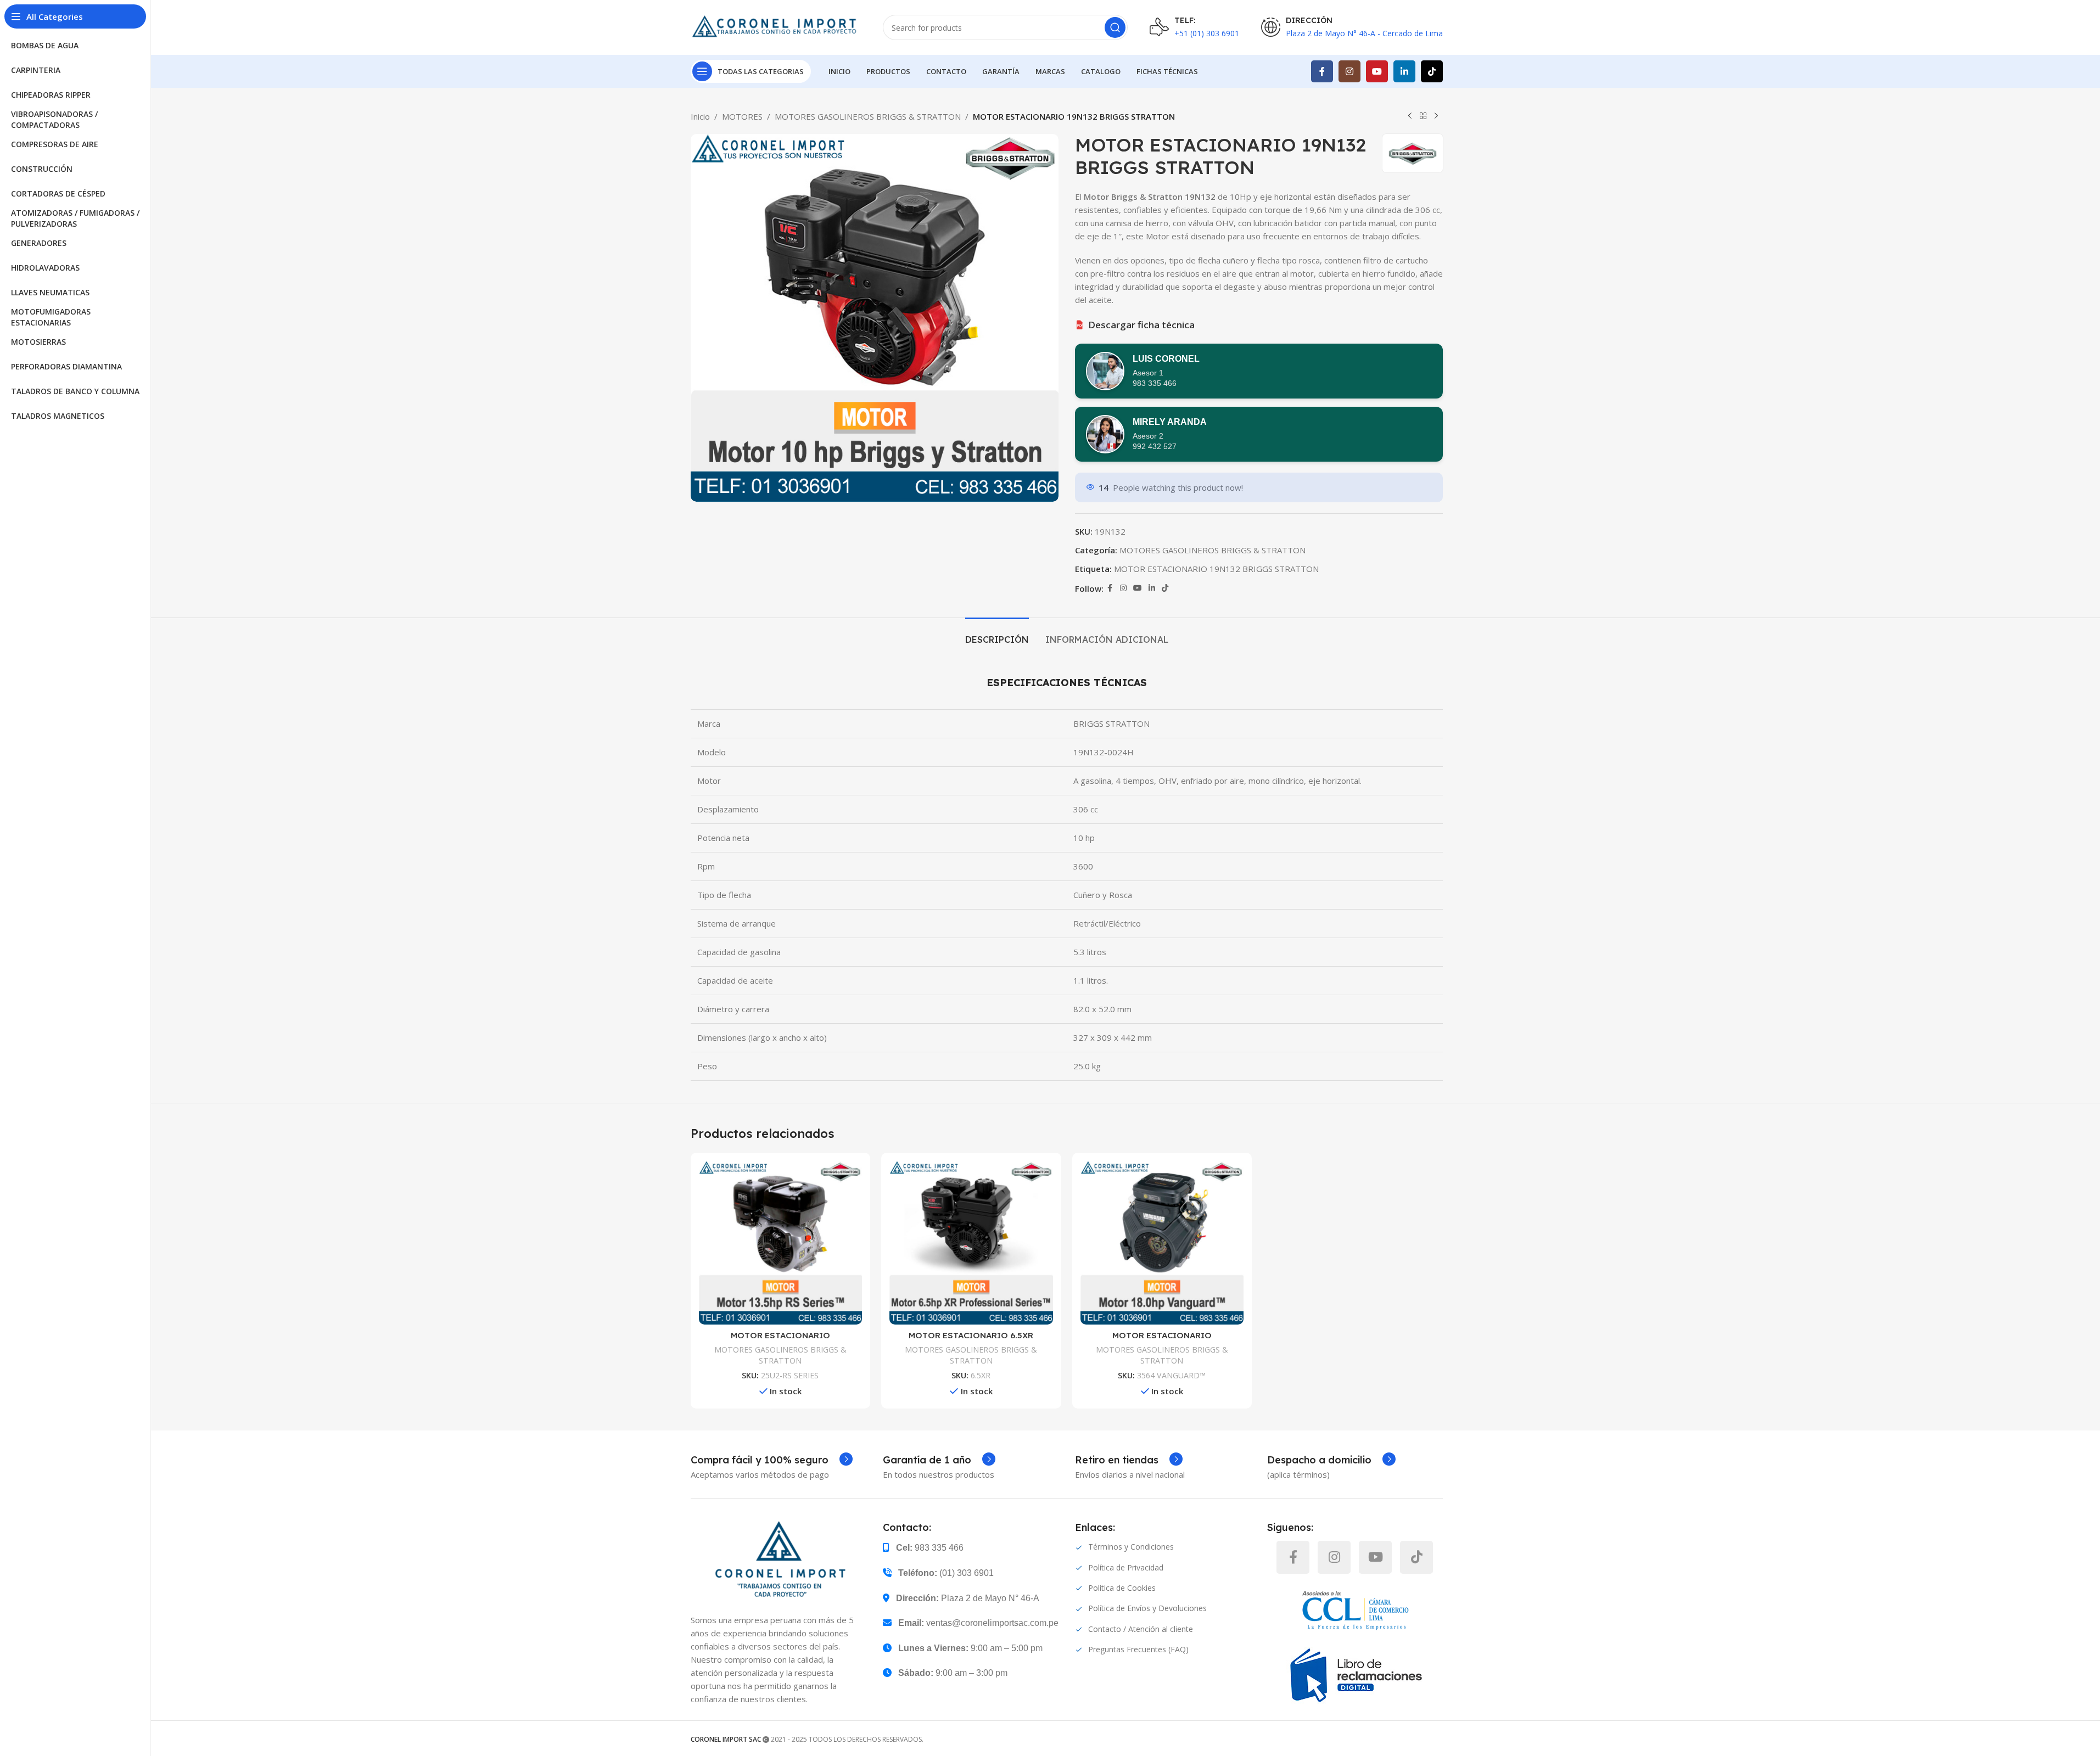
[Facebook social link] (1322, 71)
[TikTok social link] (1432, 71)
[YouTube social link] (1377, 71)
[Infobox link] (772, 1460)
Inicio (700, 116)
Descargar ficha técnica (1136, 325)
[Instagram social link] (1349, 71)
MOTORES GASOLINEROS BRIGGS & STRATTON (868, 116)
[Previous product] (1410, 116)
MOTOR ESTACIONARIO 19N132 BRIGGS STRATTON (1216, 569)
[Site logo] (776, 26)
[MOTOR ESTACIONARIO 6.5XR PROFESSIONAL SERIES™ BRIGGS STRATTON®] (971, 1243)
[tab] (997, 634)
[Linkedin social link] (1404, 71)
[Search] (1115, 27)
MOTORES (742, 116)
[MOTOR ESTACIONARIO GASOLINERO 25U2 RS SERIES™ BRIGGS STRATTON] (781, 1243)
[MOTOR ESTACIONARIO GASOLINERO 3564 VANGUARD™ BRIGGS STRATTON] (1162, 1243)
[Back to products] (1423, 116)
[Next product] (1436, 116)
